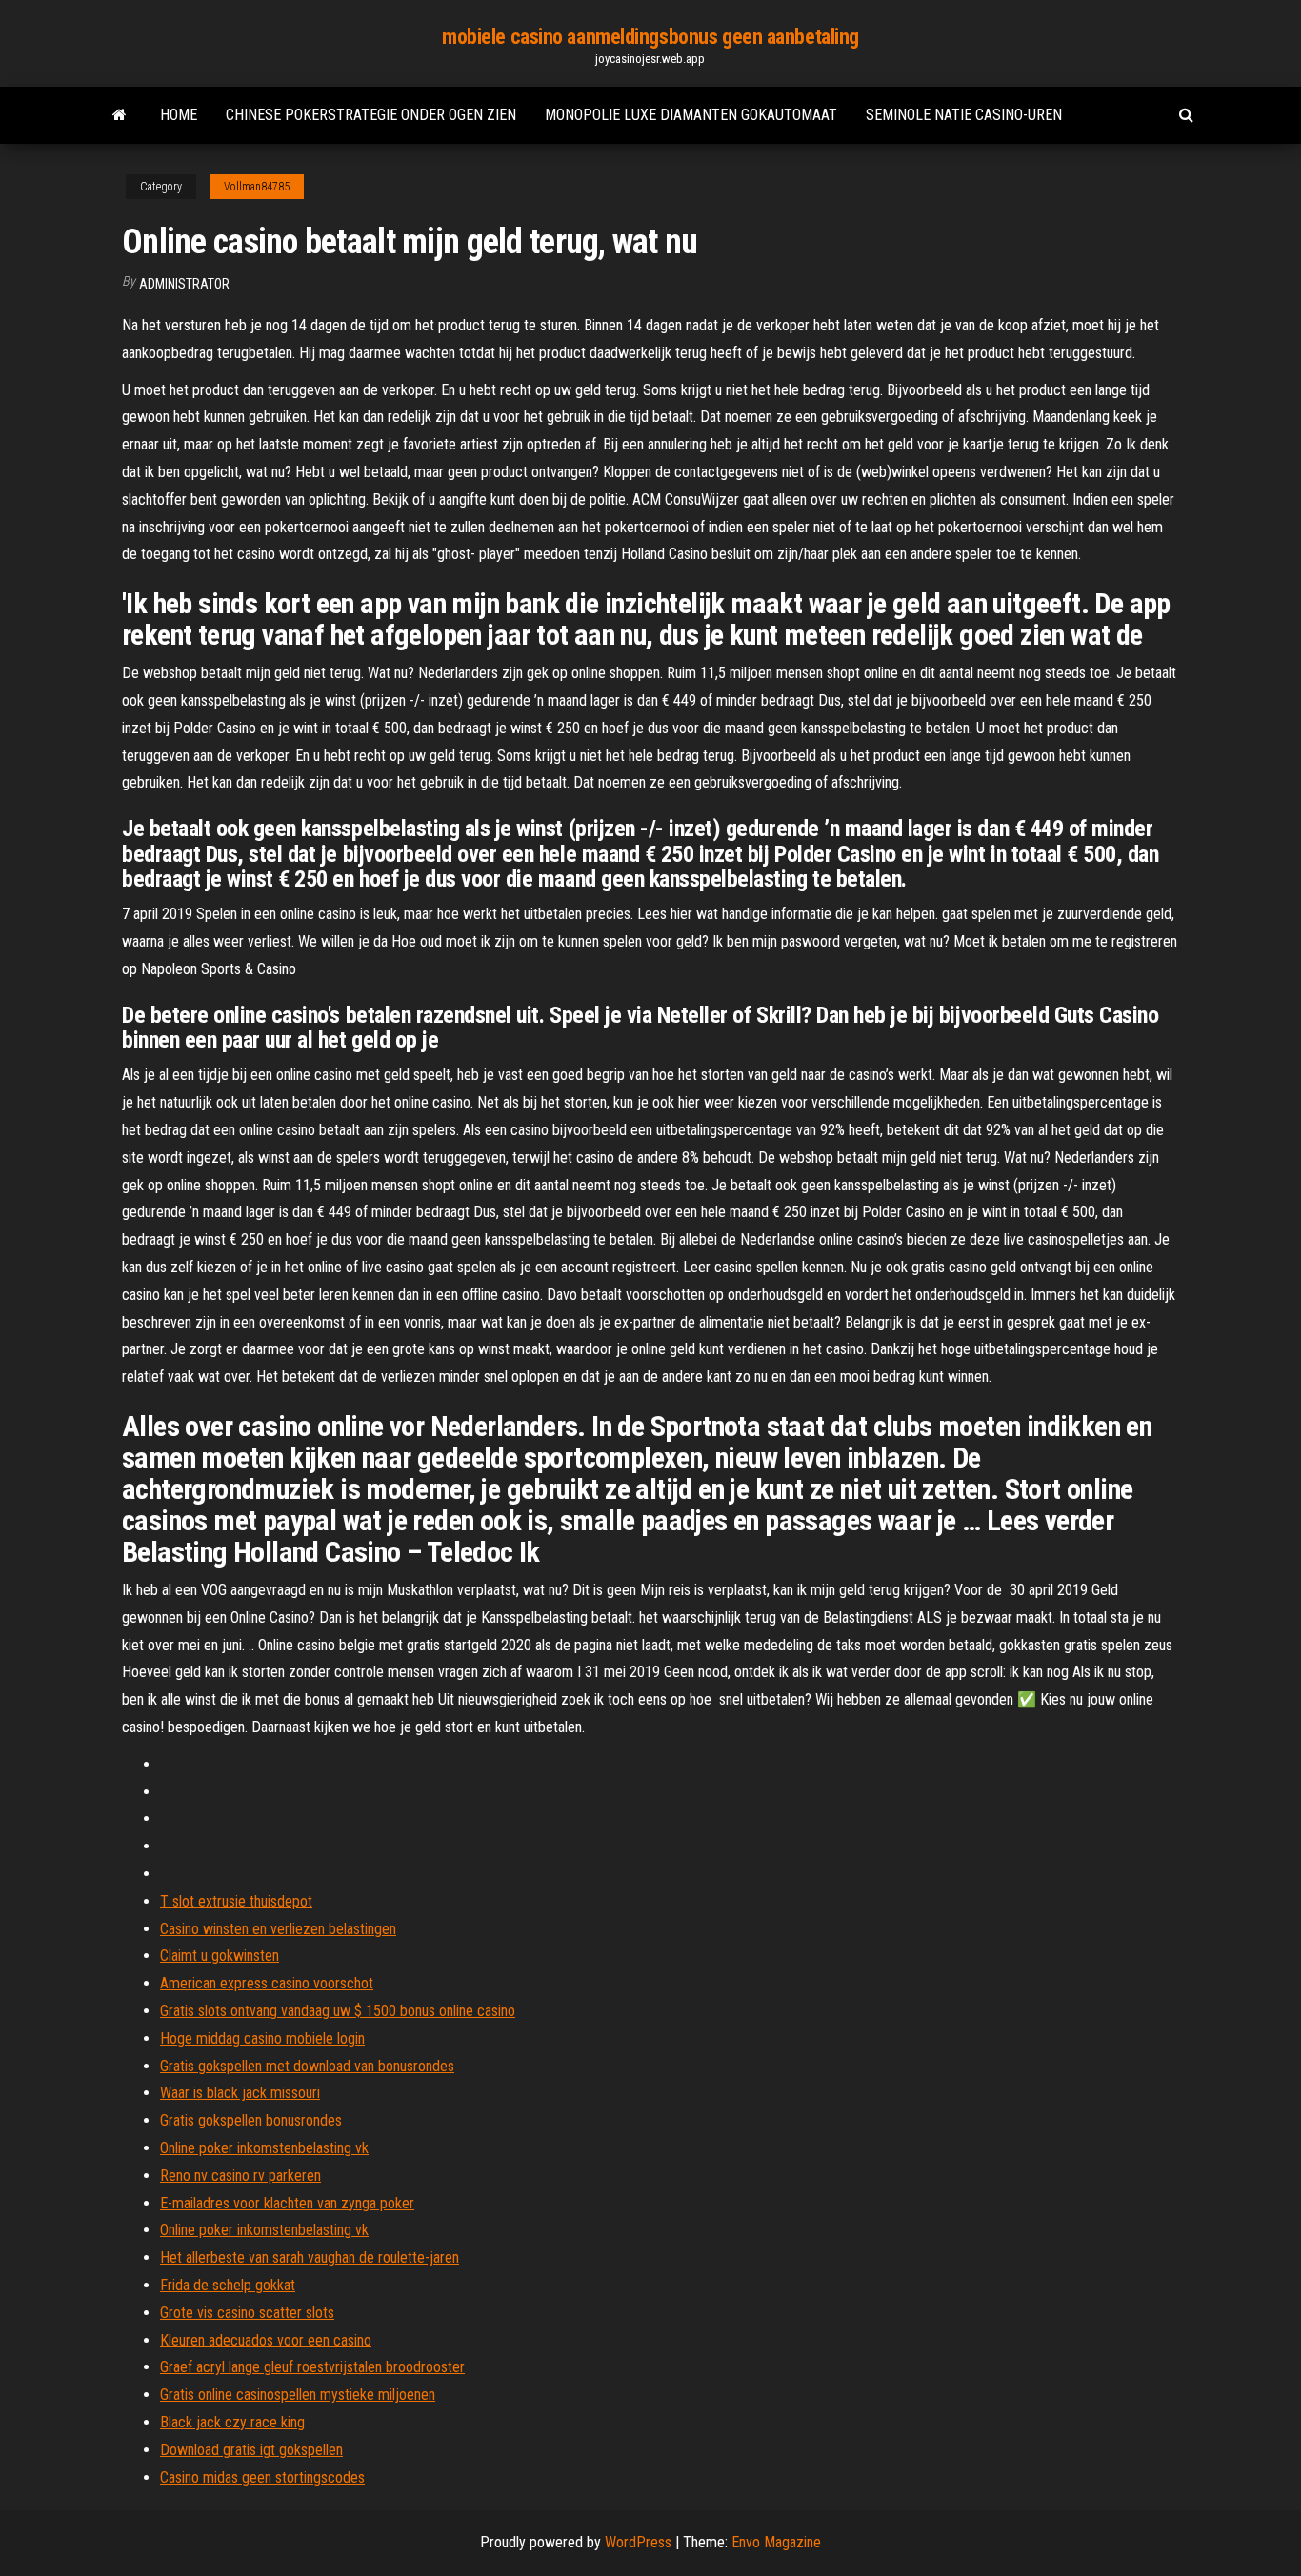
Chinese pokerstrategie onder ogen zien (371, 115)
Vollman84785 (257, 187)
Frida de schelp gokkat (228, 2285)
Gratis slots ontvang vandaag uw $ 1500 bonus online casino (338, 2011)
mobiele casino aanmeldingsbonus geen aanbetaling (650, 37)
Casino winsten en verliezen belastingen (278, 1929)
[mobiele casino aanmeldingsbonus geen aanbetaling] (120, 115)
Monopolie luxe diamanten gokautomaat (691, 115)
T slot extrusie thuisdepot (236, 1901)
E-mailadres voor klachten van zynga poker (287, 2203)
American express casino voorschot (267, 1983)
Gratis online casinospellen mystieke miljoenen (298, 2395)
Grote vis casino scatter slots (247, 2313)
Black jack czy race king (232, 2422)
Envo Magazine (776, 2542)
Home (179, 115)
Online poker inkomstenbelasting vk (264, 2148)
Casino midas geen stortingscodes (262, 2477)
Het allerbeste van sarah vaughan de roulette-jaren (310, 2257)
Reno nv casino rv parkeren (240, 2176)
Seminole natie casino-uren (964, 115)
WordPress (638, 2542)
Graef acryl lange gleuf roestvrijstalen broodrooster (312, 2367)
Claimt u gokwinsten (220, 1956)
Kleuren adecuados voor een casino (266, 2340)
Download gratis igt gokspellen (251, 2450)
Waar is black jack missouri (240, 2093)
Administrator (184, 284)
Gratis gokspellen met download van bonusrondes (307, 2066)
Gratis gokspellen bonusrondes (251, 2120)
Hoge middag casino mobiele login (262, 2038)
